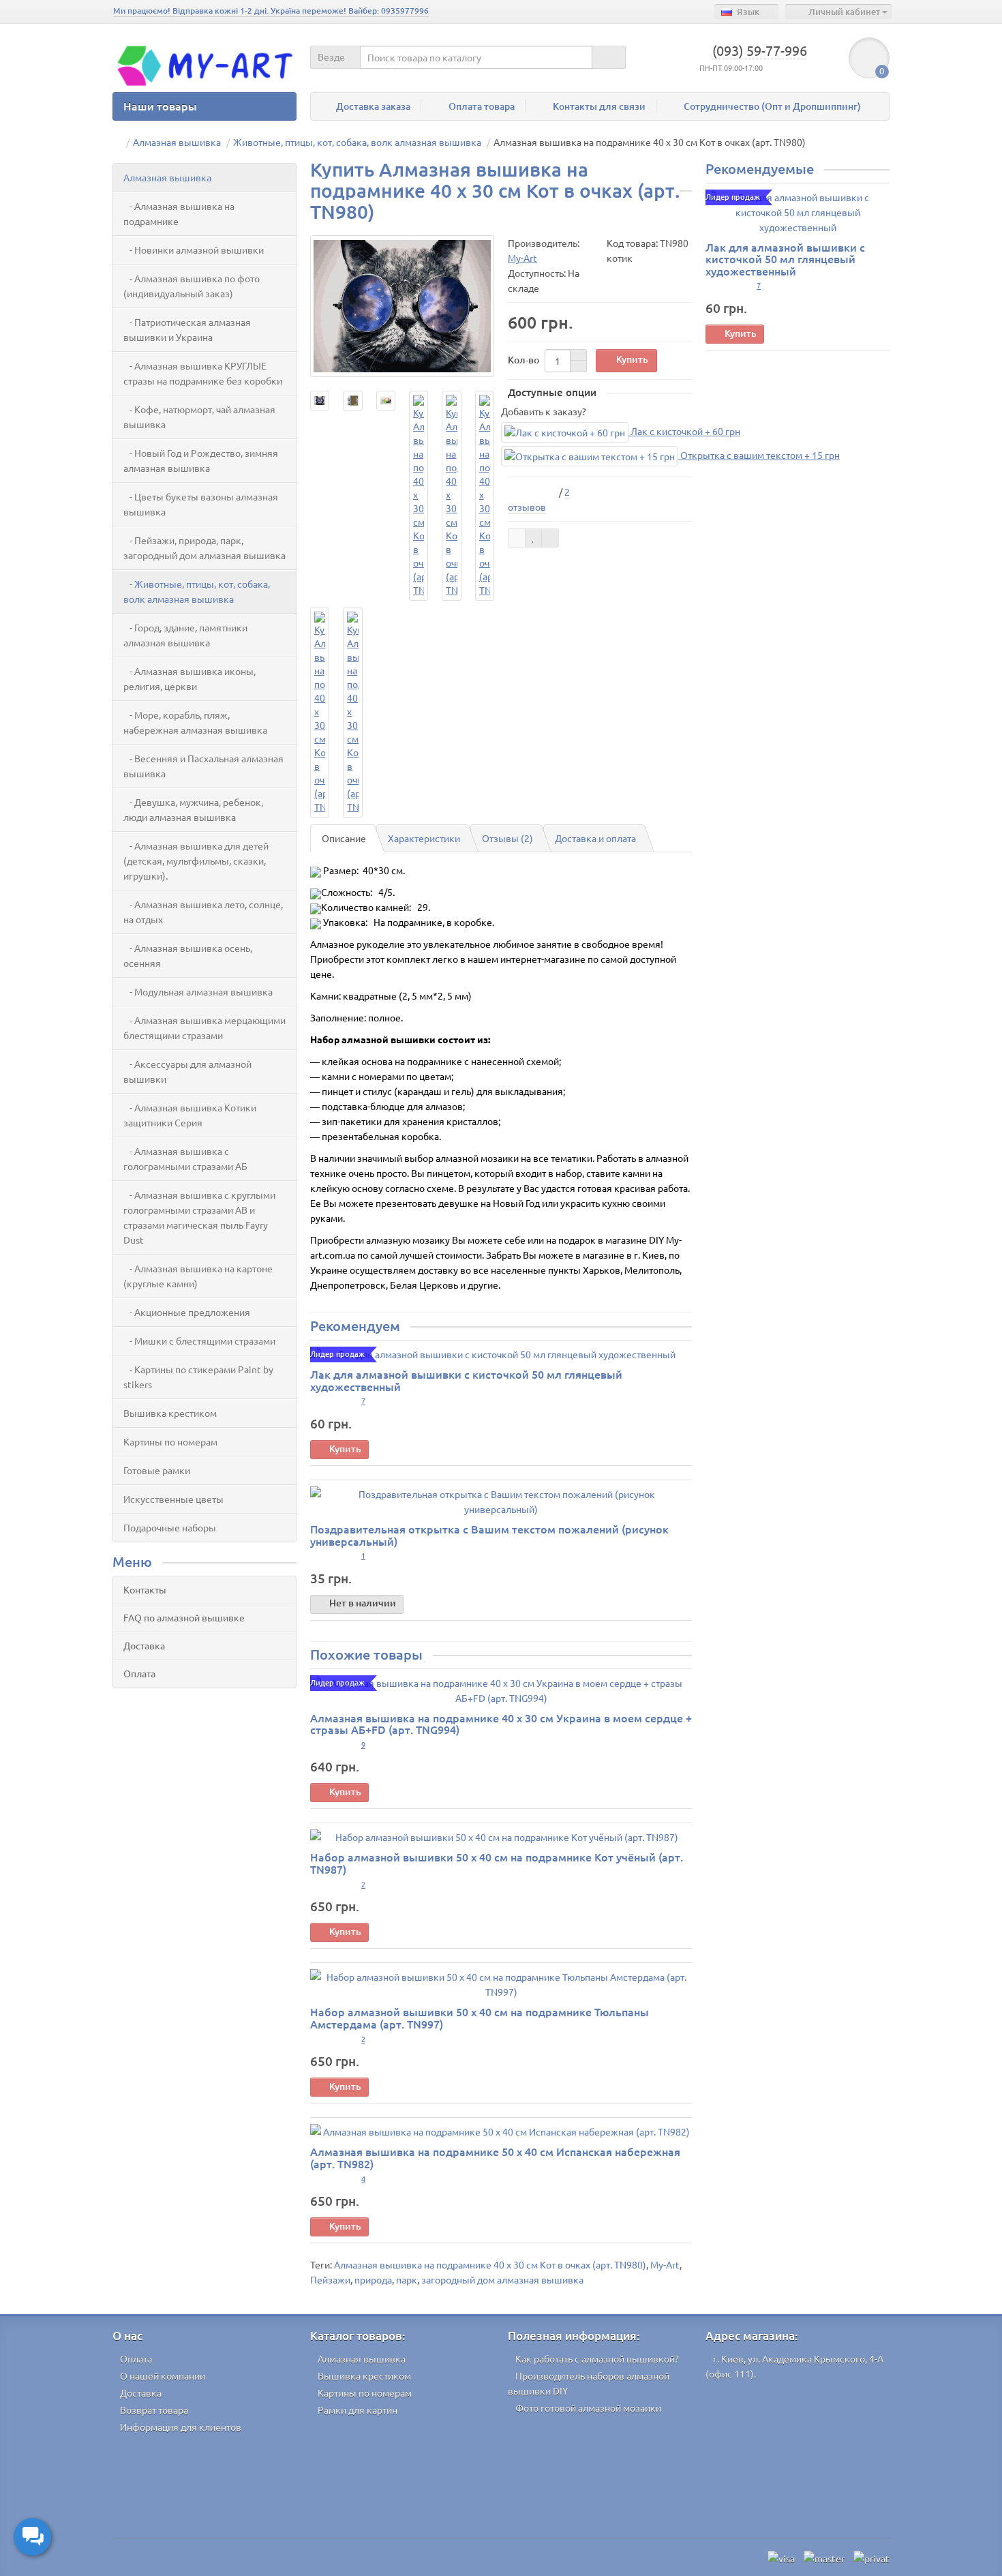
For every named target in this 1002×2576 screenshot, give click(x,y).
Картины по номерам (170, 1441)
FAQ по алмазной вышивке (184, 1617)
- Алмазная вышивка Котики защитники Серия (190, 1115)
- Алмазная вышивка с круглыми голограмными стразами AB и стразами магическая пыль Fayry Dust (199, 1217)
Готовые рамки (157, 1470)
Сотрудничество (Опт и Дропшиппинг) (772, 106)
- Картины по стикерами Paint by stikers (198, 1377)
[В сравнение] (550, 538)
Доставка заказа (373, 106)
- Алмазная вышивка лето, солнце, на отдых (203, 912)
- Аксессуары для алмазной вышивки (187, 1071)
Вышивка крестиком (170, 1413)
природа (373, 2279)
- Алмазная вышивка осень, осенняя (188, 955)
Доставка (144, 1645)
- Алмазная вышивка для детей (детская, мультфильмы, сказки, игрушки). (196, 860)
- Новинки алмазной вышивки (194, 250)
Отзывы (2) (507, 838)
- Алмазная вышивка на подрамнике (179, 213)
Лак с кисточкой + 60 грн (684, 431)
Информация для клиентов (181, 2427)
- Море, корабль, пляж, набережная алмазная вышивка (195, 722)
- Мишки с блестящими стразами (199, 1341)
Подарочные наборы (170, 1527)
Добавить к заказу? (544, 411)
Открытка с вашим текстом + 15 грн (759, 455)
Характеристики (424, 838)
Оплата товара (482, 106)
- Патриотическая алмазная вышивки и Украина (187, 329)
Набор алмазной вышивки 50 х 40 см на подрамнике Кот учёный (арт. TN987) (497, 1863)
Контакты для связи (599, 106)
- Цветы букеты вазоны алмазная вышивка (201, 504)
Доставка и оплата (595, 838)
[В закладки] (534, 538)
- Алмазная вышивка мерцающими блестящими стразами (204, 1028)
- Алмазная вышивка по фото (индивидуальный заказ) (192, 286)
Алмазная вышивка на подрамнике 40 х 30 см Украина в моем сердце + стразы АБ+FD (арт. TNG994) (501, 1724)
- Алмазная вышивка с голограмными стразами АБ (185, 1158)
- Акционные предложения (187, 1312)
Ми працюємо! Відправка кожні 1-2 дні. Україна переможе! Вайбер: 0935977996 (271, 11)
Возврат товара (154, 2410)
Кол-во (523, 360)
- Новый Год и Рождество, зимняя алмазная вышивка (201, 460)
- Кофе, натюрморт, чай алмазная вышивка (199, 417)
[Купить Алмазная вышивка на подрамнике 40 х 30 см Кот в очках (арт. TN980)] (402, 306)
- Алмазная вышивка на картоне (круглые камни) (198, 1276)
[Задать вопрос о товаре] (517, 538)
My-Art (665, 2264)
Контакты (145, 1589)
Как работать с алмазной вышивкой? (597, 2358)
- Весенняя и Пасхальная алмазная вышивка (203, 766)
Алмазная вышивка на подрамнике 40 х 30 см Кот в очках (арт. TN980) (490, 2264)
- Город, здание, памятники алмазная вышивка (185, 635)
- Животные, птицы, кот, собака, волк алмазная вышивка (197, 591)
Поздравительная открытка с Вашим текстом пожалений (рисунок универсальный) (489, 1535)
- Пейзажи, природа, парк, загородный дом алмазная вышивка (204, 548)
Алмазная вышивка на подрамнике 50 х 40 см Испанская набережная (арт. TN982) (495, 2157)
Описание (344, 838)
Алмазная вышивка (167, 177)
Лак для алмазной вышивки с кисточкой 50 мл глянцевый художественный (466, 1380)
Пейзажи (330, 2279)
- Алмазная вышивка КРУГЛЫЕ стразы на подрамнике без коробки (203, 373)
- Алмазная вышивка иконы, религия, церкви (189, 678)
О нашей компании (163, 2376)
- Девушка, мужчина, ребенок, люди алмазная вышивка (193, 809)
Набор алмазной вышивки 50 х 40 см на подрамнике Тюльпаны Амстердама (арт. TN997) (480, 2018)
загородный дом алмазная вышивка (502, 2279)
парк (407, 2279)
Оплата (139, 1673)
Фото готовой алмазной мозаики (588, 2408)
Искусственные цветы (173, 1499)
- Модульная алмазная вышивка (198, 991)
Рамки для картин (358, 2410)
